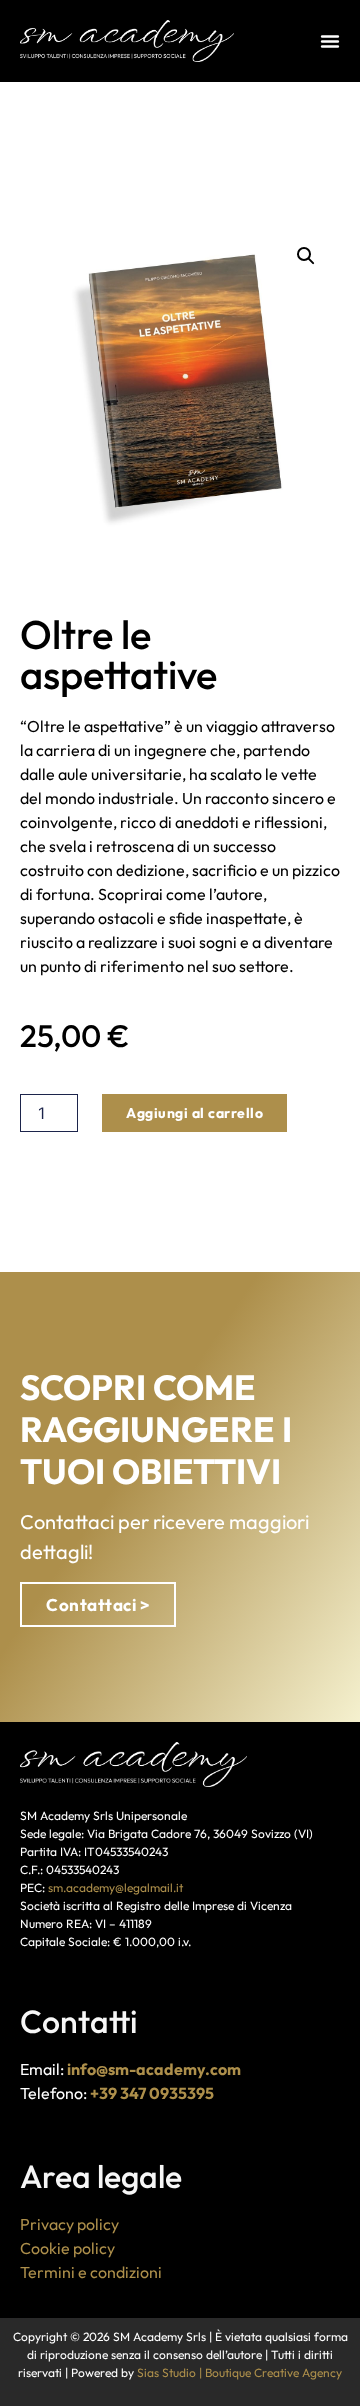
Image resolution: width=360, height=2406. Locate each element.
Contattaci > (98, 1604)
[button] (306, 256)
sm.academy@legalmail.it (115, 1887)
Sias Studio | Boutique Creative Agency (239, 2372)
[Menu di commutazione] (330, 41)
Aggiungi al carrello (194, 1113)
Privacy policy (69, 2224)
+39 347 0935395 (152, 2093)
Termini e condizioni (91, 2272)
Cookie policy (67, 2248)
